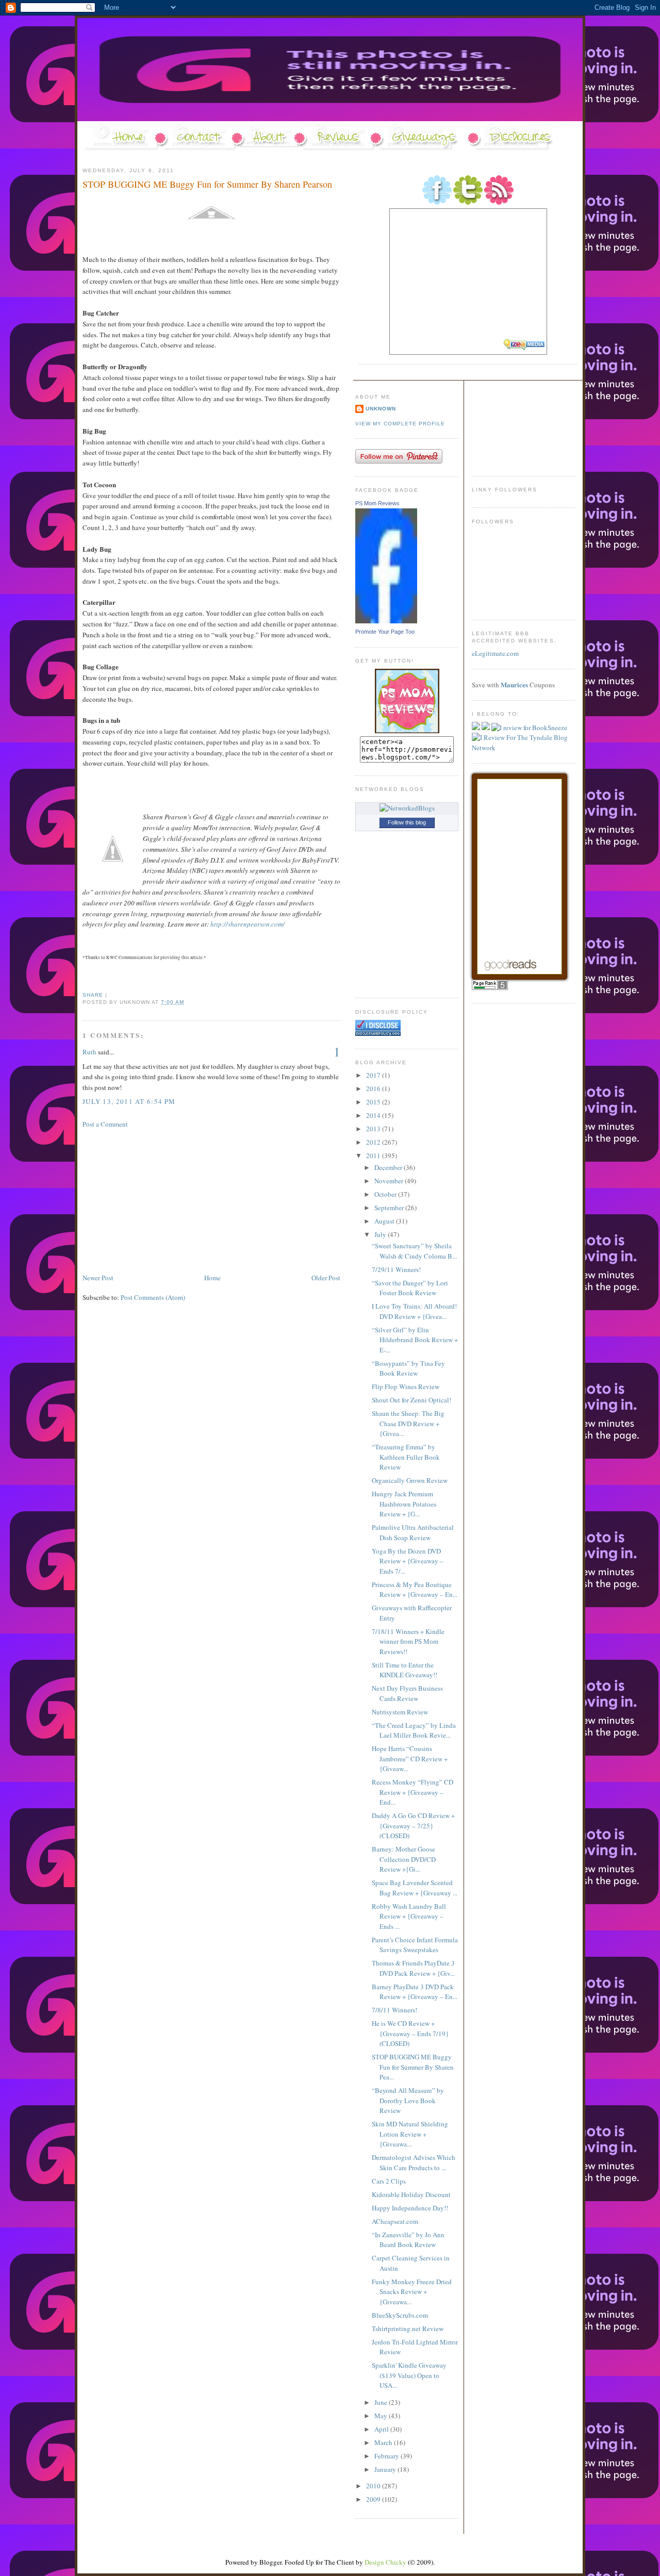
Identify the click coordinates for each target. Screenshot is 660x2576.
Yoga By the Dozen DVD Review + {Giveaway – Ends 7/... (408, 1561)
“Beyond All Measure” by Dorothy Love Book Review (408, 2100)
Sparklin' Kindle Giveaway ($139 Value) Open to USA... (409, 2375)
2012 (374, 1142)
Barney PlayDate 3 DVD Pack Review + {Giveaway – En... (415, 1992)
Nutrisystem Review (400, 1712)
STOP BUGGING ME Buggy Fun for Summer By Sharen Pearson (207, 184)
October (386, 1194)
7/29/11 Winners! (396, 1269)
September (390, 1208)
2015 (374, 1102)
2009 (374, 2499)
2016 (374, 1088)
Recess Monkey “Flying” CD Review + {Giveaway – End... (412, 1792)
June (382, 2402)
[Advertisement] (160, 1200)
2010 (374, 2486)
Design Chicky (385, 2562)
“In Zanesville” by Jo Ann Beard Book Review (408, 2240)
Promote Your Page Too (385, 632)
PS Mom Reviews (377, 503)
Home (212, 1278)
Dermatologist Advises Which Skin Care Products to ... (414, 2162)
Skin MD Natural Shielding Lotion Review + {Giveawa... (410, 2134)
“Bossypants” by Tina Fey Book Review (408, 1368)
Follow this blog (407, 822)
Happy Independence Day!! (410, 2208)
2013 (374, 1129)
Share (93, 995)
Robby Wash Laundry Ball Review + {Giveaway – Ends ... (409, 1916)
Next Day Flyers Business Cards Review (407, 1693)
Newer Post (98, 1278)
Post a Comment (105, 1124)
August (385, 1221)
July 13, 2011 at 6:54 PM (129, 1101)
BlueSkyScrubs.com (400, 2315)
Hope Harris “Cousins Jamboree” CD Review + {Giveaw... (410, 1758)
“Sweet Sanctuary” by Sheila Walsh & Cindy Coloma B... (414, 1251)
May (382, 2416)
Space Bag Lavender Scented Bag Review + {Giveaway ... (415, 1888)
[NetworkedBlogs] (407, 808)
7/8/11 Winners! (394, 2010)
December (389, 1167)
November (390, 1181)
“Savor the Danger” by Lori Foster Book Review (410, 1288)
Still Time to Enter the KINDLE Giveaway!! (405, 1670)
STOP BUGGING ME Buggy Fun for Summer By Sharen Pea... (413, 2067)
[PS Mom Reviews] (386, 621)
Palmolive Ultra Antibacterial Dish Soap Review (413, 1532)
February (387, 2456)
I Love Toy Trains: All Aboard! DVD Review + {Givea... (414, 1311)
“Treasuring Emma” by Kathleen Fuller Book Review (406, 1457)
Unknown (381, 409)
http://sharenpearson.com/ (247, 924)
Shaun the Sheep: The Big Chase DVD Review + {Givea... (408, 1423)
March (384, 2442)
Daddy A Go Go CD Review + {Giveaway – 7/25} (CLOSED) (413, 1826)
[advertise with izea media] (525, 346)
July (381, 1234)
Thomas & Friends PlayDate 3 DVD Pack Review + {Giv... (413, 1968)
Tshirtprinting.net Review (408, 2329)
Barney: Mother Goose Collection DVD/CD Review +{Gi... (404, 1859)
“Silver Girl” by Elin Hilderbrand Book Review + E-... (415, 1340)
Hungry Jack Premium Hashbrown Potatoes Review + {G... (404, 1504)
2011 (374, 1155)
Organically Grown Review (410, 1480)
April (382, 2429)
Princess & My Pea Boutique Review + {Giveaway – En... (415, 1590)
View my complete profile (400, 424)
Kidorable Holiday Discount (411, 2194)
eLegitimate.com (495, 653)
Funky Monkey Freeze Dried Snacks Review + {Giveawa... (412, 2292)
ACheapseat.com (395, 2221)
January (386, 2469)
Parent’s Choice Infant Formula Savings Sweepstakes (415, 1945)
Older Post (326, 1278)
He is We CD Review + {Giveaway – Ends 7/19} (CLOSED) (410, 2033)
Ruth (89, 1052)
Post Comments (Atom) (153, 1297)
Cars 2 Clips (389, 2181)
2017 (374, 1075)
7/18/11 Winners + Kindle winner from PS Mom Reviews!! (408, 1641)
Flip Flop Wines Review (406, 1386)
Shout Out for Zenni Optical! (411, 1400)
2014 (374, 1115)
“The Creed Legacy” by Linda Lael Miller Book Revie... (414, 1730)
